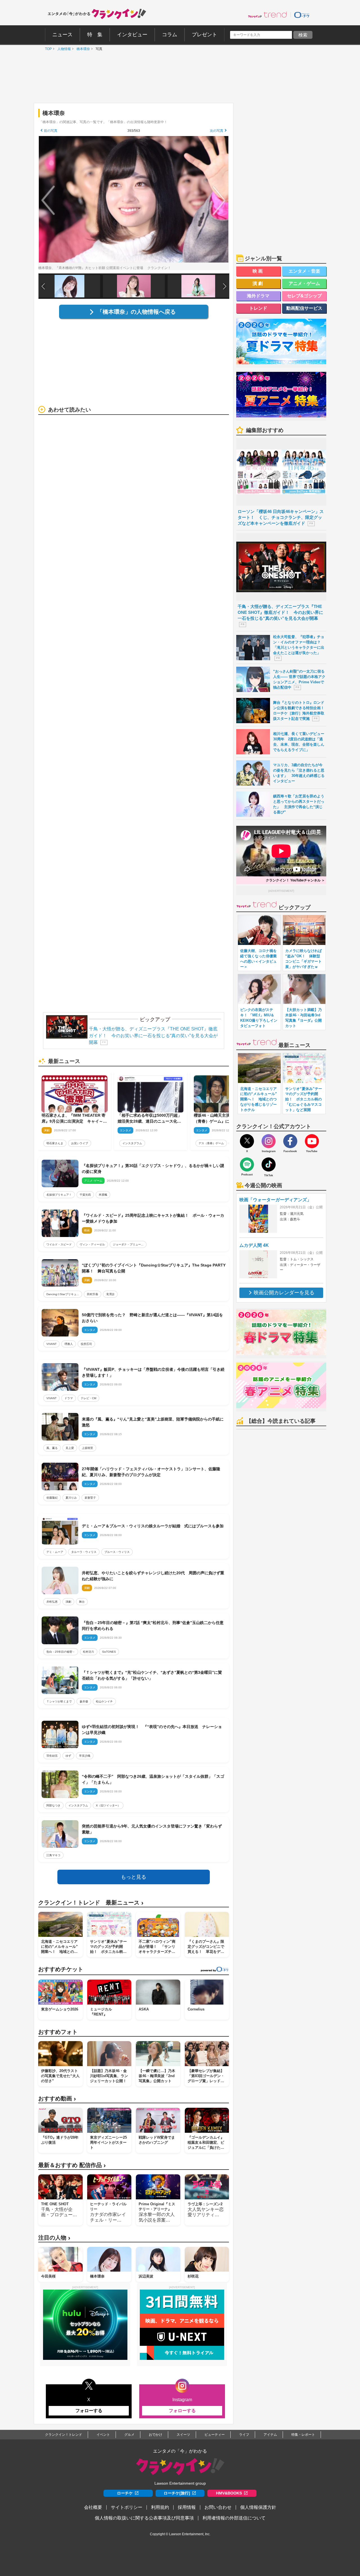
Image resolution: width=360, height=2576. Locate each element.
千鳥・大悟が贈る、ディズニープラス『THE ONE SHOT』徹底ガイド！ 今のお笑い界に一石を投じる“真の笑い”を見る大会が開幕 (153, 1036)
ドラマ (69, 1398)
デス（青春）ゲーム (211, 1143)
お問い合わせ (218, 2507)
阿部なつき (53, 1805)
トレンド (258, 308)
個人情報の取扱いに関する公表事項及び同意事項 (144, 2518)
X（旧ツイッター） (108, 1805)
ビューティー (215, 2435)
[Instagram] (269, 1141)
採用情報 (187, 2507)
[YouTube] (312, 1141)
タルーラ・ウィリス (84, 1552)
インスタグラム (132, 1143)
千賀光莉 (85, 1195)
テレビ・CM (88, 1398)
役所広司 (86, 1344)
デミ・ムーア (55, 1552)
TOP (47, 49)
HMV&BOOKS (229, 2493)
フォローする (89, 2411)
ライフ (244, 2435)
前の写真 (51, 131)
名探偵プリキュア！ (59, 1195)
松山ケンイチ (104, 1701)
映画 (258, 271)
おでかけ (156, 2435)
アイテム (270, 2435)
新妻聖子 (90, 1498)
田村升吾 (93, 1294)
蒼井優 (84, 1701)
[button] (225, 286)
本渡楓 (103, 1195)
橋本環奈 (82, 49)
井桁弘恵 (52, 1602)
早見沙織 (85, 1756)
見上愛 (70, 1448)
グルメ (129, 2435)
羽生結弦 (52, 1756)
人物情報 (63, 49)
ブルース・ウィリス (117, 1552)
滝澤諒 (110, 1294)
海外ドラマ (258, 296)
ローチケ (125, 2493)
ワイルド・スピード (59, 1244)
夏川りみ (71, 1498)
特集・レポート (303, 2435)
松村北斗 (89, 1652)
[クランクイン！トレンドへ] (267, 15)
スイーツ (183, 2435)
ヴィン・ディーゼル (92, 1244)
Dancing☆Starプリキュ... (63, 1294)
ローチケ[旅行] (177, 2493)
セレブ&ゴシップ (304, 296)
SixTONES (109, 1652)
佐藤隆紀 (52, 1498)
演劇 (68, 1602)
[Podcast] (247, 1164)
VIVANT (51, 1344)
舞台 (82, 1602)
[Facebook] (290, 1141)
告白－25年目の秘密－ (61, 1652)
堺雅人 (69, 1344)
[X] (247, 1141)
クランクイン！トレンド (64, 2435)
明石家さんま (55, 1143)
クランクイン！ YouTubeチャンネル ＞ (295, 880)
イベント (103, 2435)
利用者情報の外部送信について (234, 2518)
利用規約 (160, 2507)
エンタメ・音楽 (304, 271)
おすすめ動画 (57, 2099)
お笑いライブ (80, 1143)
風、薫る (52, 1448)
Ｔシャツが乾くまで (59, 1701)
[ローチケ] (302, 15)
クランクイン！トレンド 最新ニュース (91, 1903)
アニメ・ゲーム (304, 283)
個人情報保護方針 (258, 2507)
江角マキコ (53, 1855)
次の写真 (217, 131)
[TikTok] (269, 1164)
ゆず (68, 1756)
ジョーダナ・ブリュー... (128, 1244)
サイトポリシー (127, 2507)
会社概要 (93, 2507)
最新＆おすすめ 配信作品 (72, 2165)
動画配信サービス (304, 308)
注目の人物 (54, 2238)
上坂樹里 (87, 1448)
